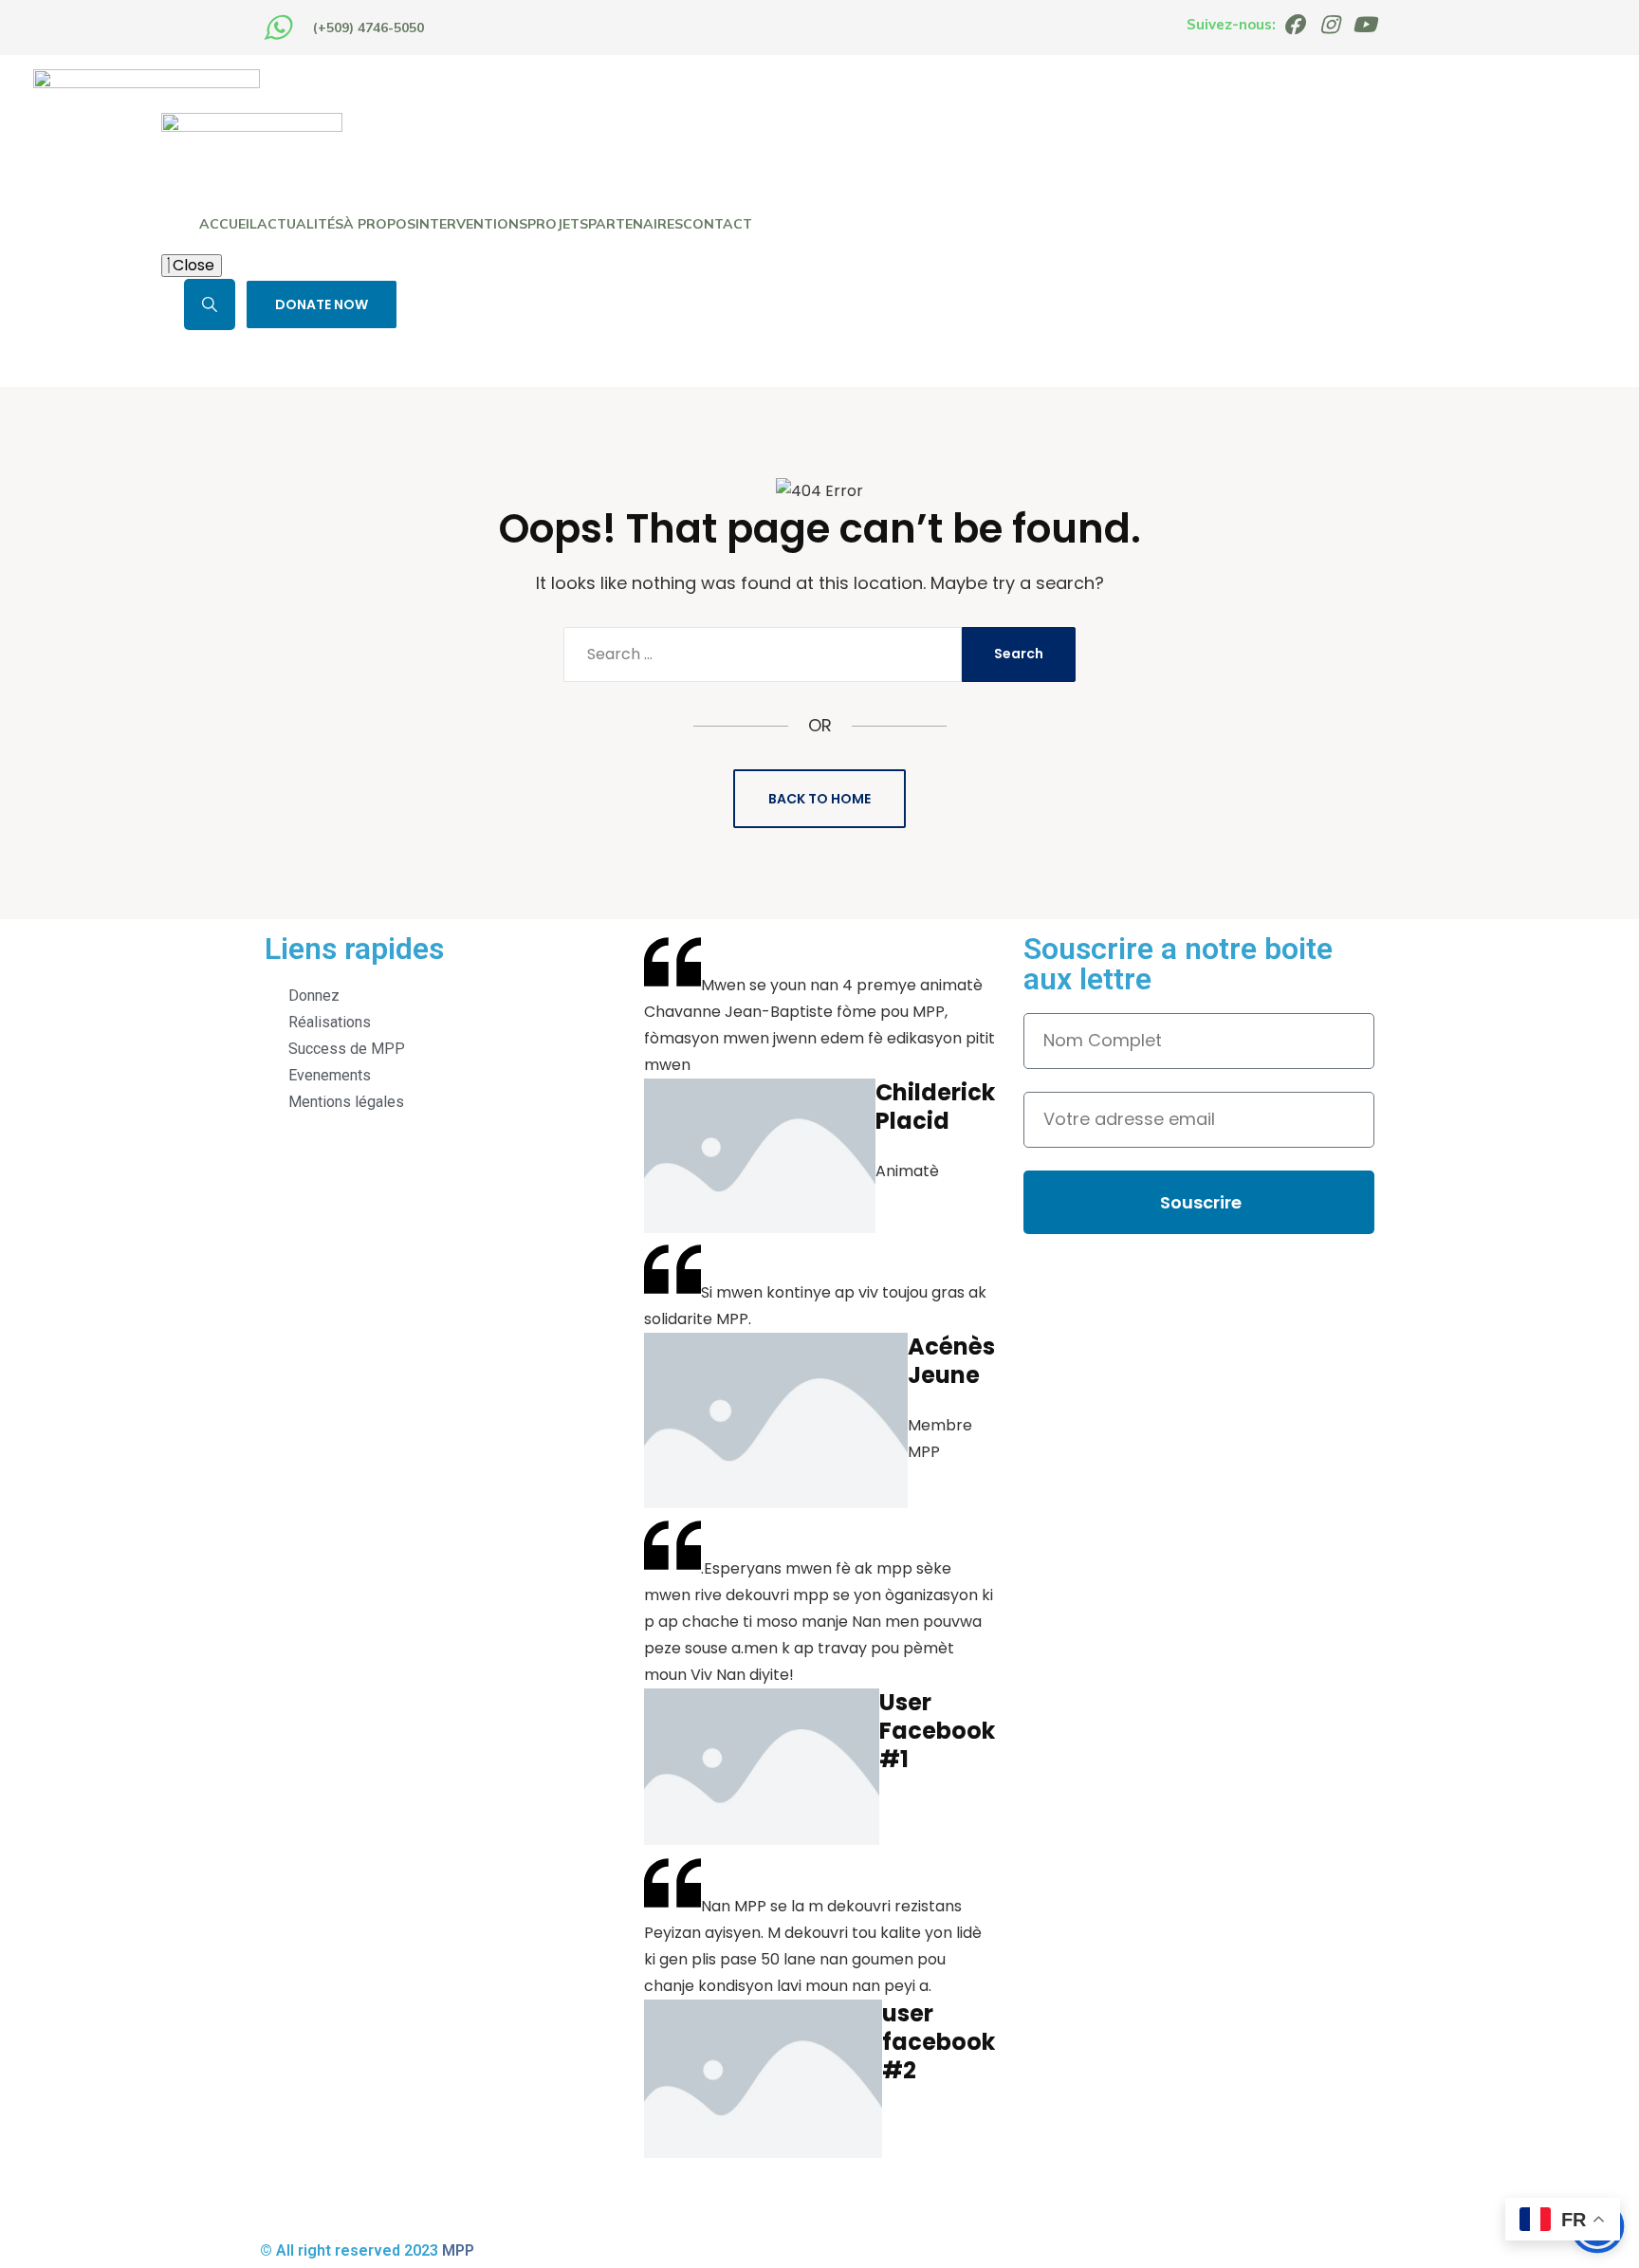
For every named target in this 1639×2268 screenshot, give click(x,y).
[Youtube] (1364, 25)
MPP (458, 2250)
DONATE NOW (322, 304)
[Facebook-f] (1294, 25)
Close (192, 265)
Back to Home (819, 799)
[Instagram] (1329, 25)
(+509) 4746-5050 (368, 28)
